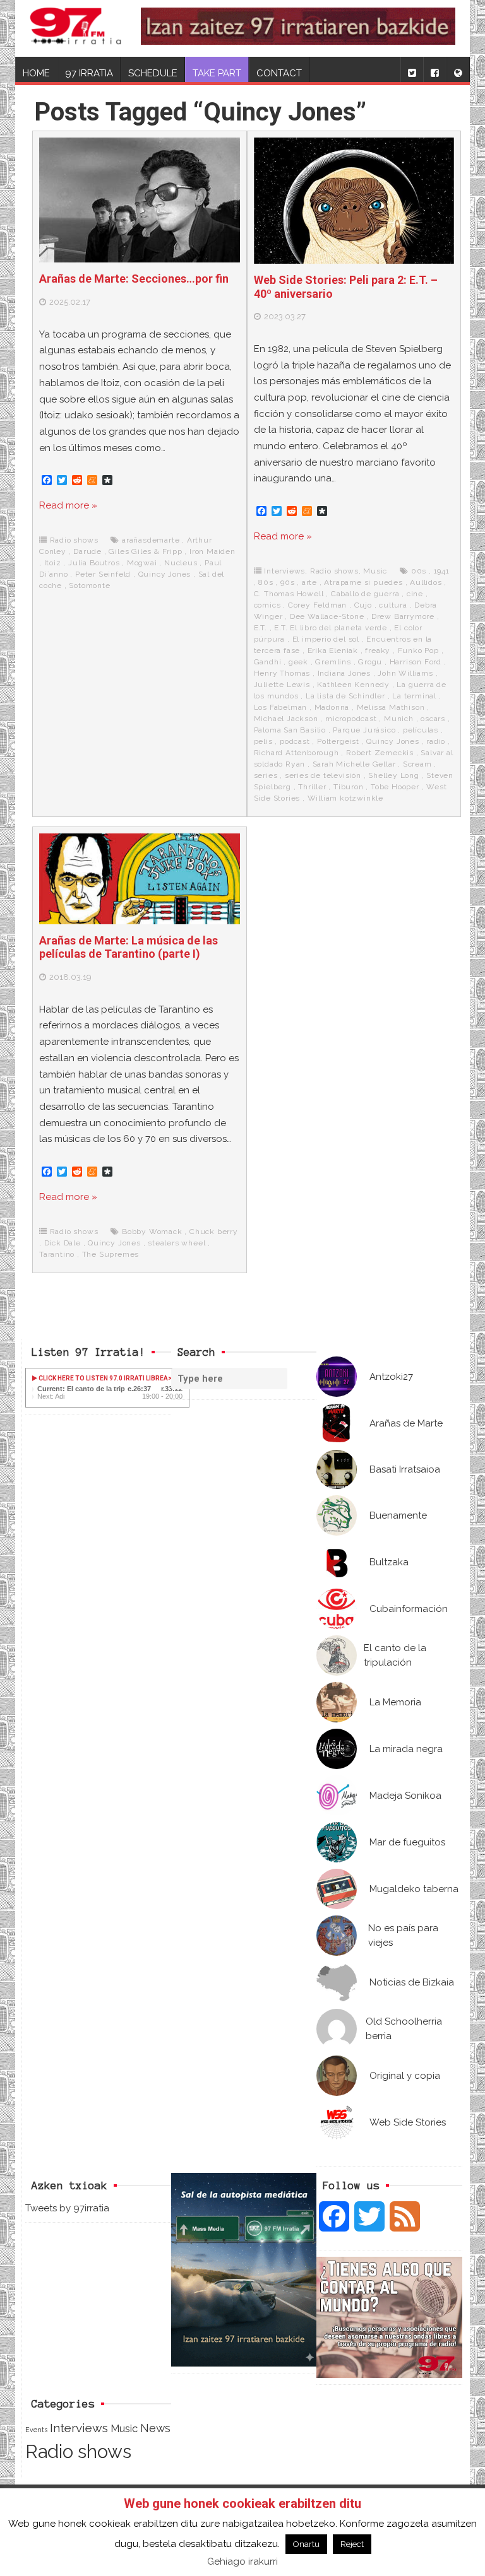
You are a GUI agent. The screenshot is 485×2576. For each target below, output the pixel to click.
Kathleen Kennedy (353, 685)
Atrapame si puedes (363, 582)
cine (415, 594)
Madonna (332, 707)
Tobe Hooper (395, 787)
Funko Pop (418, 650)
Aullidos (426, 582)
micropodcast (351, 719)
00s (419, 571)
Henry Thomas (282, 673)
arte (309, 582)
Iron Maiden (213, 551)
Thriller (312, 787)
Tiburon (349, 787)
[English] (458, 69)
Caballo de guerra (365, 594)
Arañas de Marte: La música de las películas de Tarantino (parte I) (129, 947)
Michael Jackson (286, 719)
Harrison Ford (416, 662)
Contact (279, 73)
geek (298, 662)
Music (375, 571)
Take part (217, 73)
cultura (393, 605)
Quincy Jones (165, 574)
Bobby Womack (152, 1232)
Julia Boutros (94, 563)
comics (267, 605)
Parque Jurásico (364, 730)
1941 (442, 571)
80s (266, 582)
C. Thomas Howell (289, 594)
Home (36, 73)
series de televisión (323, 775)
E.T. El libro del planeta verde (331, 628)
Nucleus (181, 563)
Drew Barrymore (403, 616)
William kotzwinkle (345, 798)
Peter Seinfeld (103, 574)
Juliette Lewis (282, 685)
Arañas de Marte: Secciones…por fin (134, 279)
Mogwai (142, 563)
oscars (433, 719)
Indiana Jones (344, 673)
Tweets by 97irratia (67, 2208)
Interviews (284, 571)
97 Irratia (89, 73)
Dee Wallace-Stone (327, 616)
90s (287, 582)
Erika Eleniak (333, 650)
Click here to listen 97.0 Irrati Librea (103, 1378)
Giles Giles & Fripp (145, 551)
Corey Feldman (317, 605)
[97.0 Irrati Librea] (76, 28)
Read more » (68, 505)
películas (421, 730)
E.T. (260, 628)
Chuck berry (214, 1232)
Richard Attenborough (296, 753)
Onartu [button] (306, 2544)
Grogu (370, 662)
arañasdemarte (151, 540)
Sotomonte (89, 585)
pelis (263, 741)
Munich (399, 719)
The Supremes (111, 1254)
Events (36, 2430)
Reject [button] (352, 2544)
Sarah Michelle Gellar (354, 764)
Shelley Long (394, 775)
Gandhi (268, 662)
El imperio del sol (326, 639)
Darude (87, 551)
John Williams (405, 673)
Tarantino (57, 1254)
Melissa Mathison (391, 707)
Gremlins (333, 662)
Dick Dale (63, 1243)
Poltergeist (338, 741)
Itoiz (53, 563)
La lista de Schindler (345, 696)
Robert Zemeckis (380, 753)
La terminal (414, 696)
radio (436, 741)
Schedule (153, 73)
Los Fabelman (281, 707)
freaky (378, 650)
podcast (295, 741)
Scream (417, 764)
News (155, 2428)
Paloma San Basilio (290, 730)
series (266, 775)
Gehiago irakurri (242, 2561)
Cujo (363, 605)
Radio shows (74, 540)
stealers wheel (177, 1243)
